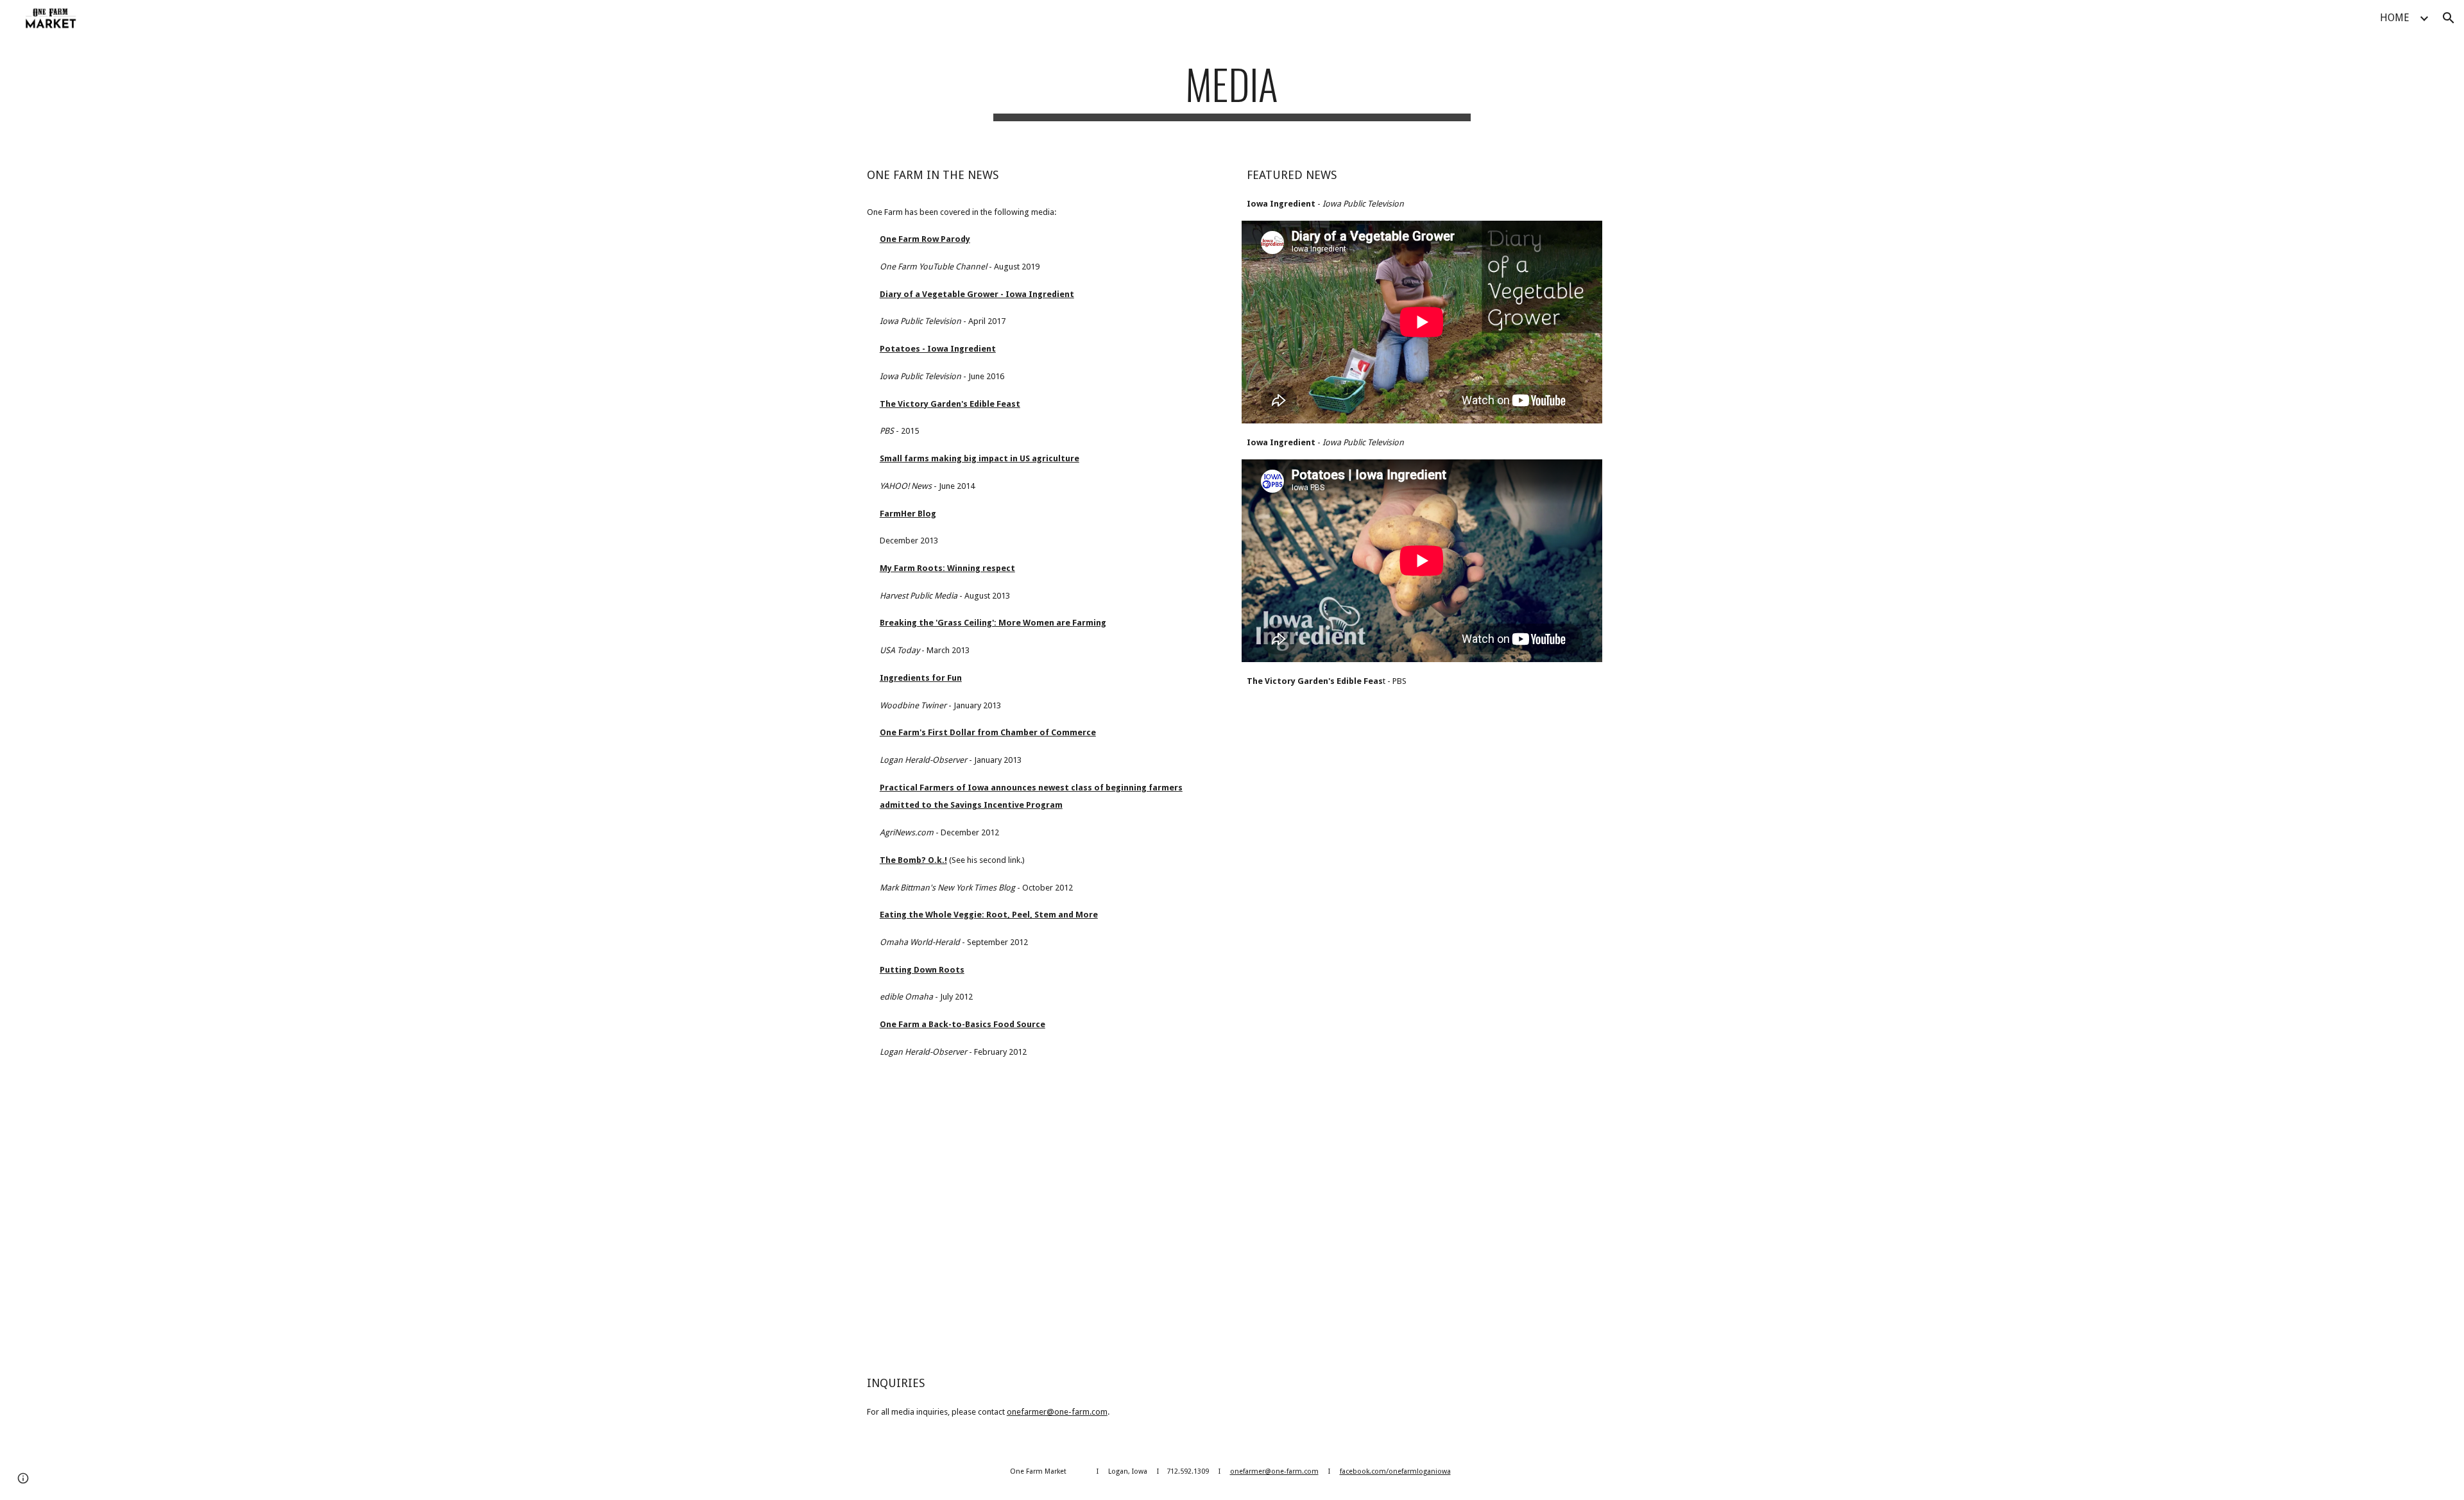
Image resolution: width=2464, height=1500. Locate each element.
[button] (2449, 18)
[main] (1232, 90)
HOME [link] (2395, 18)
